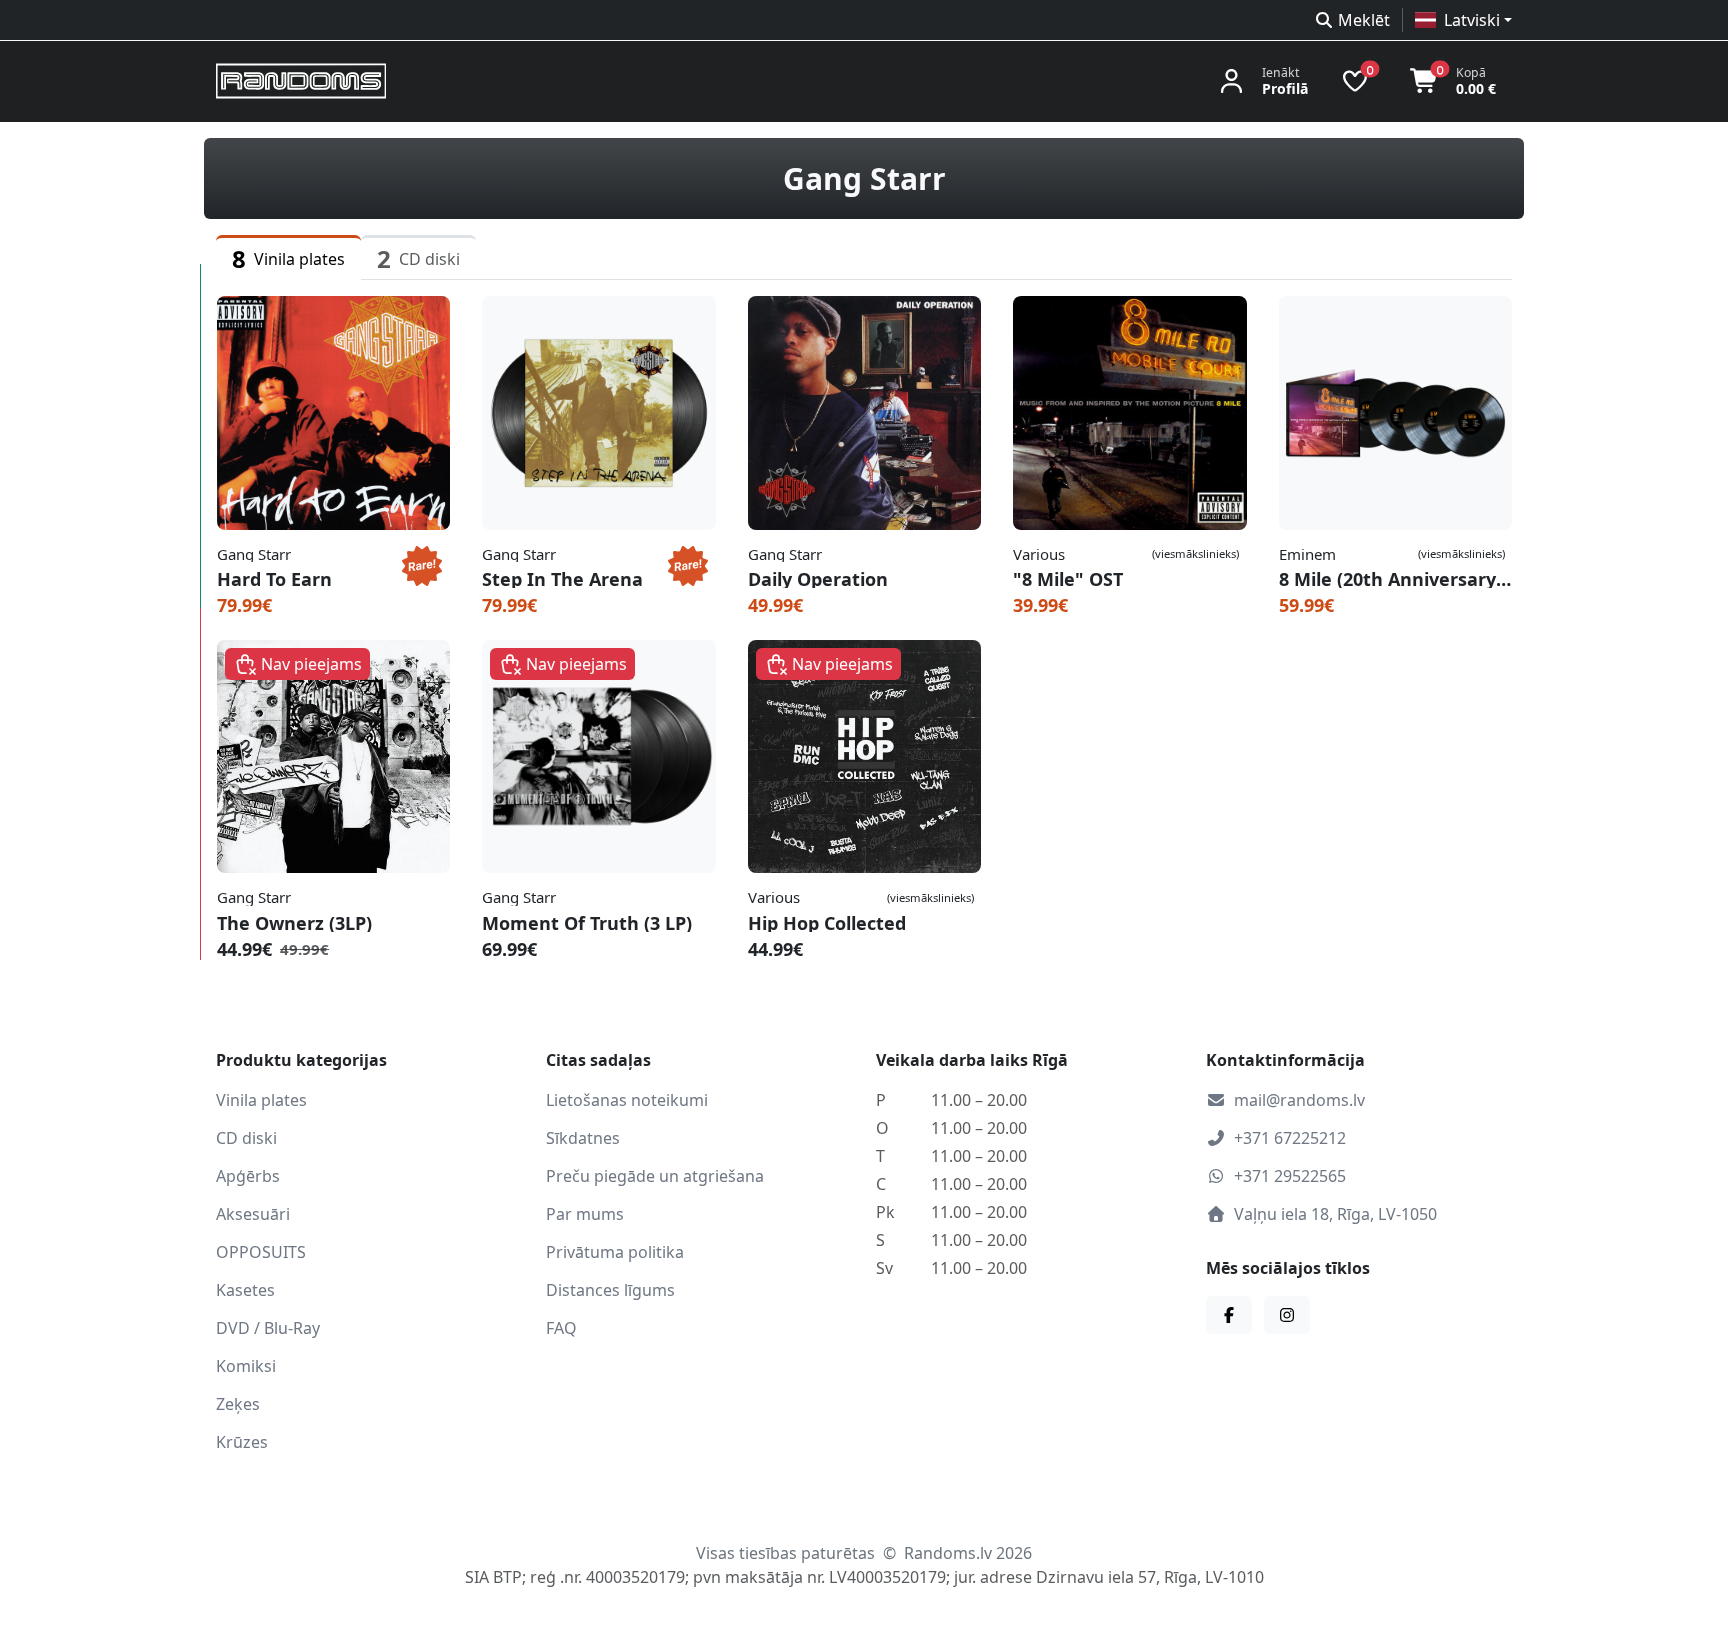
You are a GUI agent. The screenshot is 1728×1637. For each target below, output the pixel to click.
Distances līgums (610, 1290)
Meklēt (1364, 20)
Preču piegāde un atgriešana (655, 1176)
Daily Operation (818, 579)
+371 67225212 (1290, 1138)
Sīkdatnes (583, 1138)
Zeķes (238, 1404)
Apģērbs (248, 1176)
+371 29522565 (1290, 1176)
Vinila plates (261, 1100)
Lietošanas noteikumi (627, 1100)
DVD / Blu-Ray (268, 1328)
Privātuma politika (615, 1252)
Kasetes (245, 1290)
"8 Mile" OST (1068, 579)
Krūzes (242, 1442)
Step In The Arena (562, 579)
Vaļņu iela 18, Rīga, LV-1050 (1335, 1214)
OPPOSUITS (261, 1252)
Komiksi (246, 1366)
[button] (1463, 20)
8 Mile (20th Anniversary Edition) (1395, 579)
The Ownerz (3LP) (294, 923)
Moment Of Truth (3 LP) (587, 923)
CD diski (246, 1138)
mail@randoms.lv (1299, 1100)
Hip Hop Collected (827, 923)
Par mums (585, 1214)
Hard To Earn (274, 579)
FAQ (561, 1328)
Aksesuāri (253, 1214)
